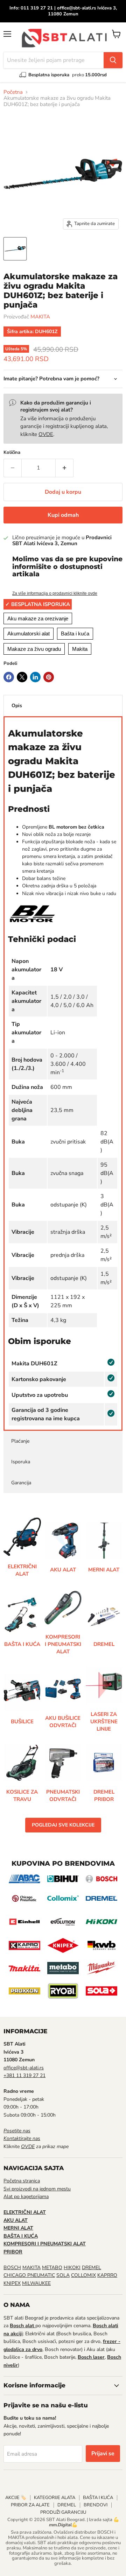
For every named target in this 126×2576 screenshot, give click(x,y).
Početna (13, 92)
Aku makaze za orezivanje (38, 618)
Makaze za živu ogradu (34, 649)
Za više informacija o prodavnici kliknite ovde (55, 593)
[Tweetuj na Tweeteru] (22, 677)
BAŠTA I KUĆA (98, 2498)
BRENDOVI (96, 2505)
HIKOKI (72, 2268)
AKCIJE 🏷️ (16, 2498)
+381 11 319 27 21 (24, 2075)
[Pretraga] (113, 60)
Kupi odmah (63, 515)
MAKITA (40, 317)
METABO (52, 2268)
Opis (17, 706)
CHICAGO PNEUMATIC (29, 2275)
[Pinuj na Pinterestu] (49, 677)
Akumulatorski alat (29, 634)
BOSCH (12, 2268)
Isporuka (21, 1462)
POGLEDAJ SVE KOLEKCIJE (63, 1825)
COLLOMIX (83, 2275)
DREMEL (92, 2268)
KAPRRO (107, 2275)
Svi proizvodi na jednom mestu (37, 2189)
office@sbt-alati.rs (24, 2068)
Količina (12, 453)
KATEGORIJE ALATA (55, 2498)
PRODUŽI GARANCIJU (63, 2512)
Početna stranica (22, 2181)
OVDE (46, 434)
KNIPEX (12, 2283)
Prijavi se (103, 2454)
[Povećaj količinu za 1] (65, 468)
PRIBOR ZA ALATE (30, 2505)
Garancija (21, 1483)
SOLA (63, 2275)
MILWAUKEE (36, 2283)
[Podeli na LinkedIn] (35, 677)
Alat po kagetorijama (26, 2197)
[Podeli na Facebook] (9, 677)
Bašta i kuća (75, 634)
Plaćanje (20, 1441)
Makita (80, 649)
